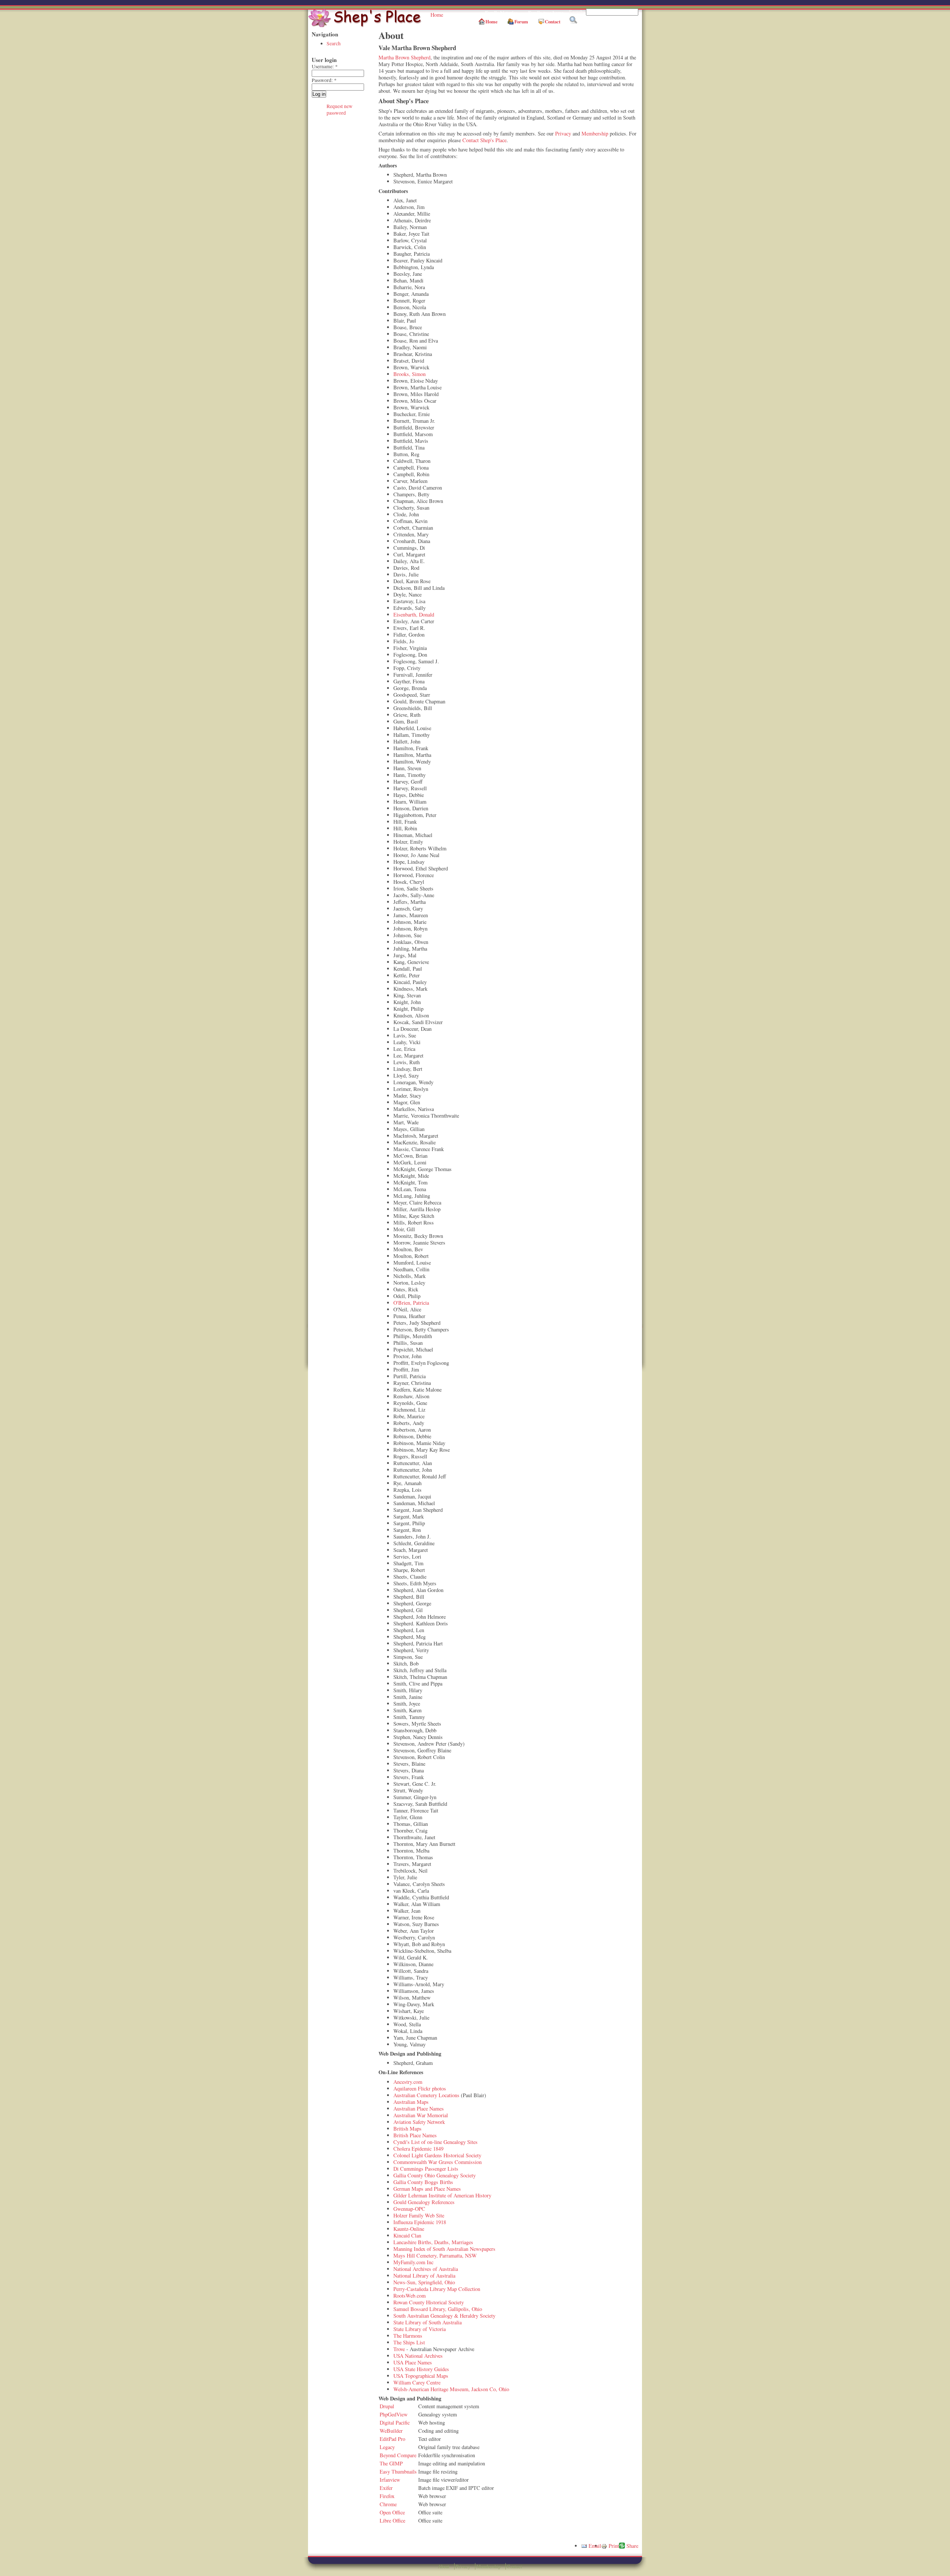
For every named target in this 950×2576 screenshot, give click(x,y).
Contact (553, 22)
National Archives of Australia (426, 2269)
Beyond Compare (398, 2455)
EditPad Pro (392, 2439)
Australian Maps (411, 2102)
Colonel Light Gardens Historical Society (437, 2155)
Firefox (387, 2496)
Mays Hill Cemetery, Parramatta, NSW (435, 2255)
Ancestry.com (408, 2082)
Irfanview (390, 2480)
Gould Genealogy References (424, 2202)
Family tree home (546, 13)
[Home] (366, 25)
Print (614, 2546)
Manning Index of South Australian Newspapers (444, 2249)
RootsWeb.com (410, 2296)
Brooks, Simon (410, 374)
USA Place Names (413, 2362)
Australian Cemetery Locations (426, 2095)
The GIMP (391, 2463)
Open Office (392, 2512)
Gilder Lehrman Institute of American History (442, 2195)
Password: (324, 80)
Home (437, 15)
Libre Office (392, 2521)
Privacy (563, 133)
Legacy (387, 2447)
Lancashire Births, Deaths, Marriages (433, 2242)
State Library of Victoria (420, 2329)
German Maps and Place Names (427, 2189)
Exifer (386, 2488)
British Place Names (415, 2135)
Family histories (501, 13)
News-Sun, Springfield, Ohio (424, 2282)
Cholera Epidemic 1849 (418, 2149)
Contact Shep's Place (484, 140)
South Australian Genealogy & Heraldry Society (444, 2316)
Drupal (387, 2406)
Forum (521, 22)
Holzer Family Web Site (419, 2215)
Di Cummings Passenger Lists (426, 2169)
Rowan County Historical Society (429, 2302)
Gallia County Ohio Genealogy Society (435, 2175)
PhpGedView (394, 2414)
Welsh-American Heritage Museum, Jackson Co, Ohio (451, 2389)
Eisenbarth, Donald (414, 614)
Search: (577, 12)
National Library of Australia (424, 2276)
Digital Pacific (395, 2423)
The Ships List (409, 2342)
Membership (595, 133)
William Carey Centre (417, 2382)
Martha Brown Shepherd (404, 57)
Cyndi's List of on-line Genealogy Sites (435, 2142)
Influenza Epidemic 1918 (420, 2222)
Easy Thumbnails (398, 2472)
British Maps (407, 2129)
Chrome (388, 2504)
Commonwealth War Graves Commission (438, 2162)
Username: (325, 66)
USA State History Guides (421, 2369)
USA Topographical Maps (421, 2376)
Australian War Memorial (421, 2115)
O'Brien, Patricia (411, 1303)
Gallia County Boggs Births (423, 2182)
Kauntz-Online (409, 2229)
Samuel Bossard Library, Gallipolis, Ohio (438, 2309)
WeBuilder (391, 2431)
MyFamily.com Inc (413, 2262)
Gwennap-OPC (409, 2209)
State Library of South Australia (427, 2322)
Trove (399, 2349)
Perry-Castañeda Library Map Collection (437, 2289)
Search (334, 43)
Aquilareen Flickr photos (420, 2088)
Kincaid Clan (407, 2235)
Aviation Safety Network (419, 2122)
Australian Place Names (419, 2108)
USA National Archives (418, 2356)
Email (595, 2546)
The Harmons (408, 2336)
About (444, 2566)
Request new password (340, 109)
